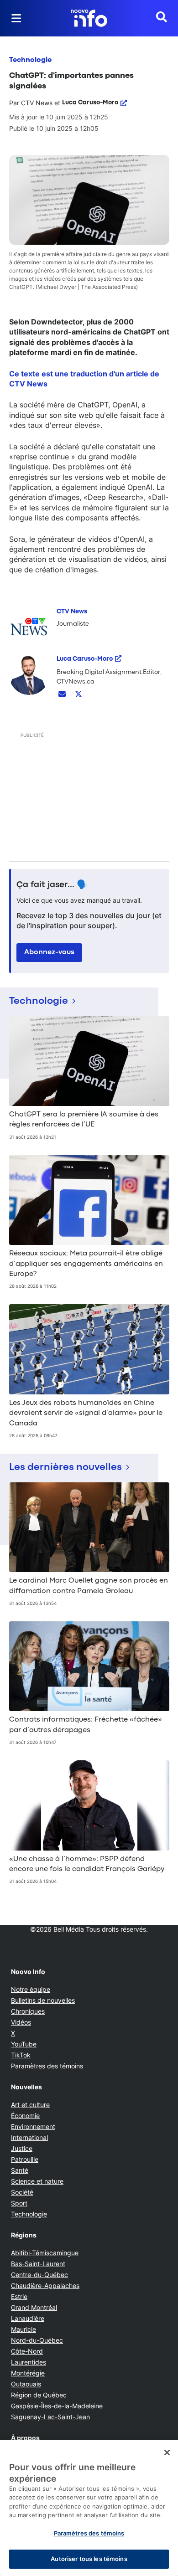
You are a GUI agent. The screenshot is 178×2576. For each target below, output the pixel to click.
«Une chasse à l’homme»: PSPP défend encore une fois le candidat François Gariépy (87, 1864)
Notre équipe (31, 1989)
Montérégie (28, 2373)
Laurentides (29, 2362)
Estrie (19, 2296)
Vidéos (21, 2022)
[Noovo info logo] (89, 18)
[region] (89, 2508)
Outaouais (26, 2384)
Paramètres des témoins (47, 2066)
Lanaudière (28, 2318)
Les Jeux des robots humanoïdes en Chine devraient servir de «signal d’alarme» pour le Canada (86, 1413)
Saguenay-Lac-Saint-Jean (50, 2417)
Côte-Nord (27, 2351)
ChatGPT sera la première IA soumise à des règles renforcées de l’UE (84, 1120)
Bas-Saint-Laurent (38, 2264)
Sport (19, 2203)
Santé (20, 2170)
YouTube (24, 2044)
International (29, 2137)
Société (22, 2192)
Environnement (33, 2126)
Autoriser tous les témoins (89, 2559)
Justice (22, 2148)
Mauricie (24, 2329)
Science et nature (37, 2181)
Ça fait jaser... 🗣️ (52, 885)
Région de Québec (39, 2395)
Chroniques (28, 2011)
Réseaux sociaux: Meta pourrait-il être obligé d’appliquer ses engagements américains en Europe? (86, 1264)
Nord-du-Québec (37, 2340)
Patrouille (25, 2159)
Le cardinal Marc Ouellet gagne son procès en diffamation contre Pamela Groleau (89, 1586)
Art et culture (30, 2105)
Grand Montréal (34, 2307)
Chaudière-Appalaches (45, 2285)
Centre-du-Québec (39, 2275)
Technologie (30, 60)
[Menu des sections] (16, 18)
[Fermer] (167, 2453)
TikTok (21, 2055)
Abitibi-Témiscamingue (45, 2253)
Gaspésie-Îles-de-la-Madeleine (57, 2406)
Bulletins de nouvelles (43, 2000)
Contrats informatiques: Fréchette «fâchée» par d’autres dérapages (86, 1725)
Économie (25, 2116)
